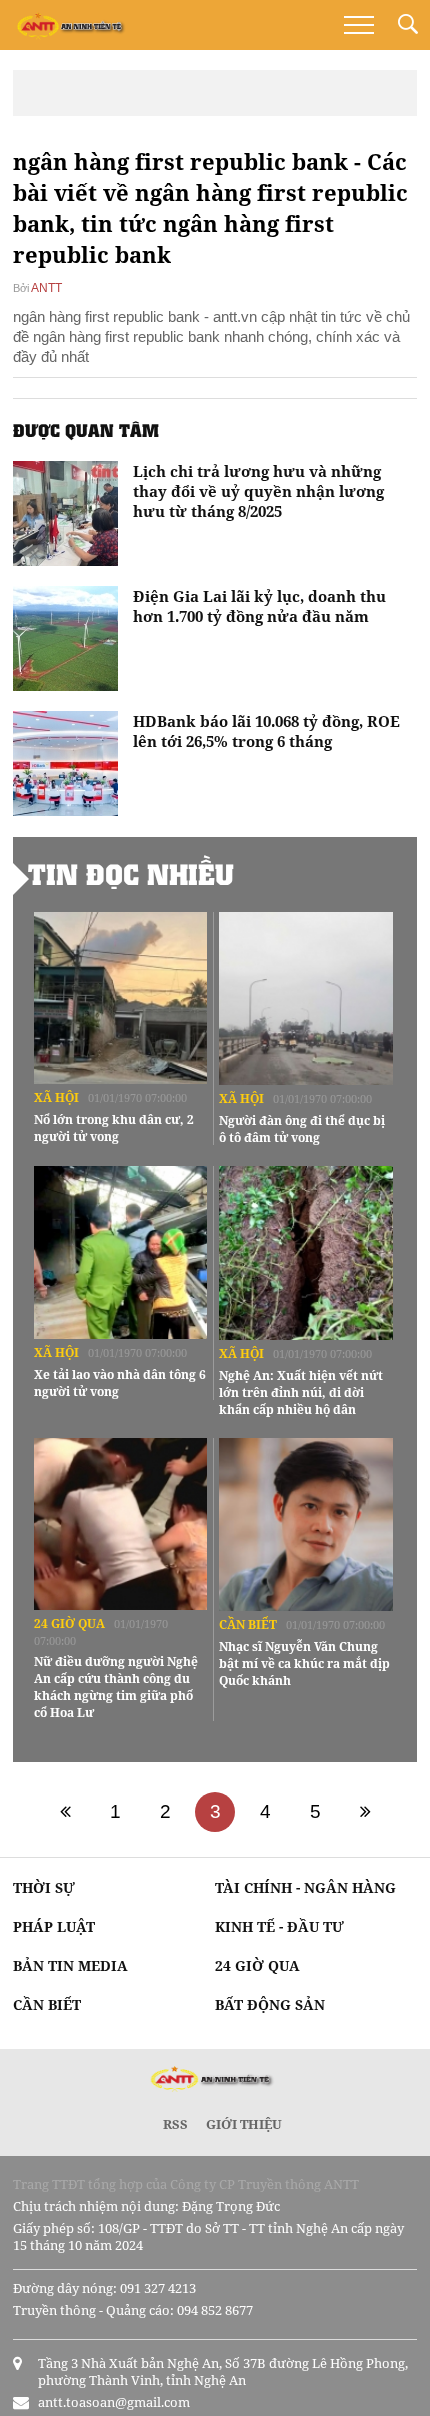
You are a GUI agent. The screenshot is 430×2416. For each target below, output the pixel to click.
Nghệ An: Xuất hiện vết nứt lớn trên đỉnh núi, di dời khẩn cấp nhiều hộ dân (301, 1392)
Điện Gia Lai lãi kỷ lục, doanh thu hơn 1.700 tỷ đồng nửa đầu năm (259, 606)
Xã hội (56, 1097)
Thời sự (44, 1887)
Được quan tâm (86, 430)
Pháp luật (54, 1926)
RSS (175, 2124)
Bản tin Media (70, 1965)
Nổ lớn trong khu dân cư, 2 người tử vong (114, 1128)
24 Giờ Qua (69, 1623)
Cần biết (248, 1624)
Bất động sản (270, 2004)
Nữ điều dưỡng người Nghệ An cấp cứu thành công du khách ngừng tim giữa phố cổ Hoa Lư (116, 1687)
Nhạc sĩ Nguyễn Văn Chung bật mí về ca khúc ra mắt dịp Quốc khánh (304, 1663)
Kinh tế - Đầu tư (279, 1926)
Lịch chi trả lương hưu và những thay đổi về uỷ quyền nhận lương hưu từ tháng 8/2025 (258, 491)
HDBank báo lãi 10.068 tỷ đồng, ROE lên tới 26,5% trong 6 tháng (266, 731)
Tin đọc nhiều (131, 874)
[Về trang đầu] (65, 1812)
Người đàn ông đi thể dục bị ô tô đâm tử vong (302, 1129)
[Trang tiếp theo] (365, 1812)
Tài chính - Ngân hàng (305, 1887)
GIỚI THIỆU (244, 2124)
